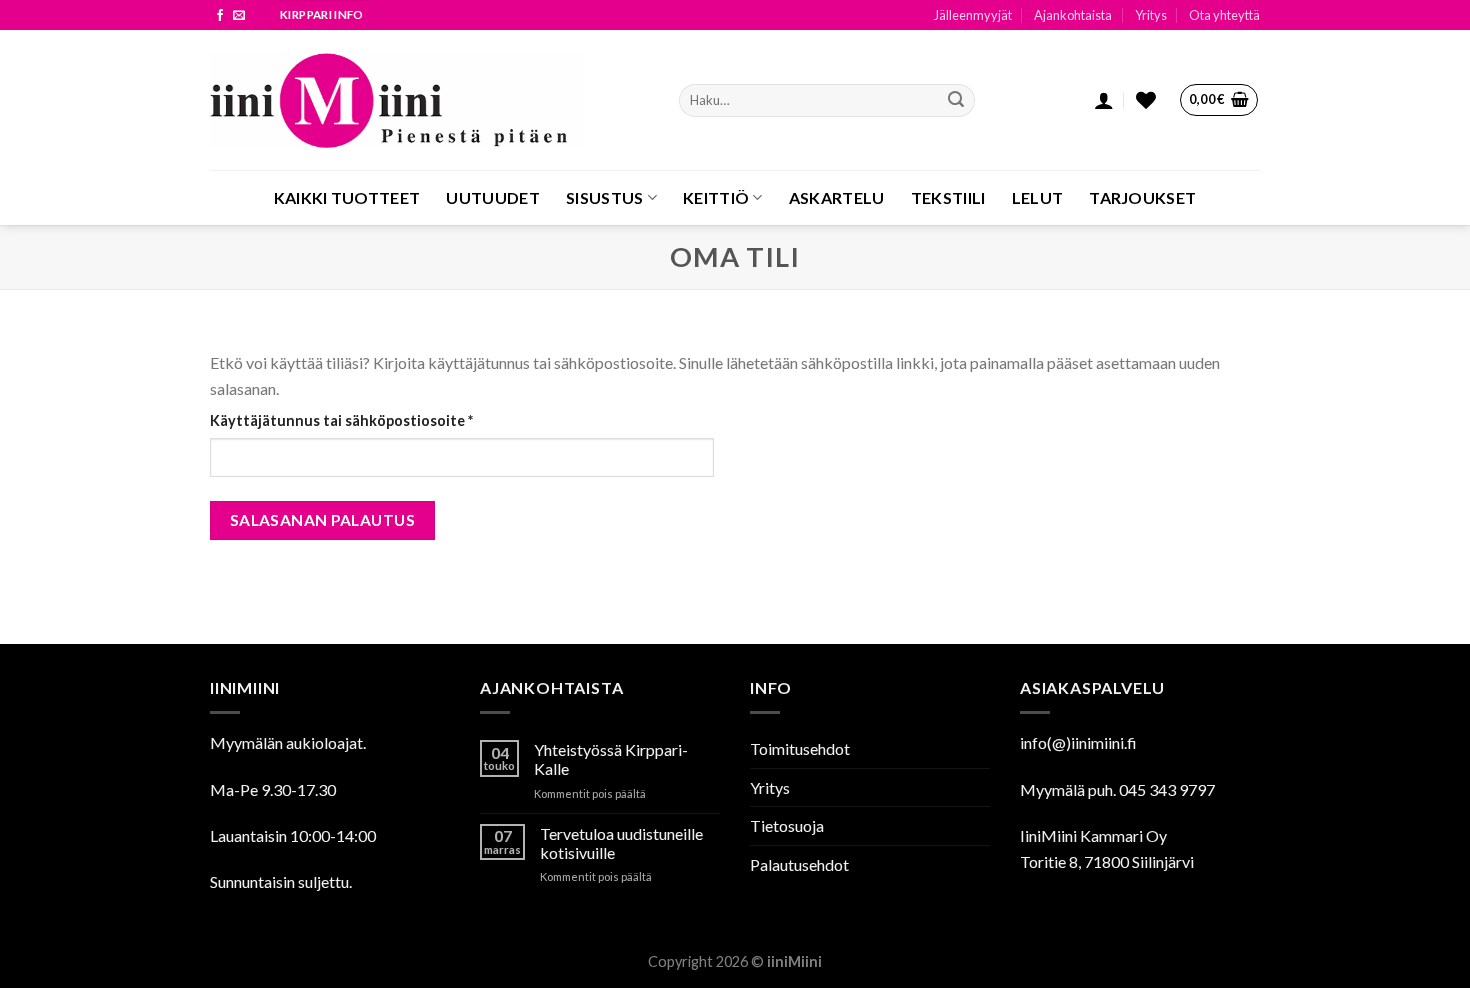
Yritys (1151, 15)
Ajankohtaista (1073, 15)
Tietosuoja (787, 825)
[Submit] (956, 101)
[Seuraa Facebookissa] (220, 16)
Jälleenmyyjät (973, 15)
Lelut (1038, 197)
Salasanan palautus (322, 520)
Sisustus (605, 197)
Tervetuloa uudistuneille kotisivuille (621, 843)
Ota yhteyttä (1224, 15)
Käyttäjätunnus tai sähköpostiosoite (376, 420)
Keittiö (716, 197)
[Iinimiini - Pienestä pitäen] (429, 100)
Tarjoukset (1142, 197)
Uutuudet (493, 197)
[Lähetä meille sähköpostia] (239, 16)
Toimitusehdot (800, 748)
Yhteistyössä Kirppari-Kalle (611, 759)
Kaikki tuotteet (347, 197)
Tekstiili (948, 197)
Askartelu (837, 197)
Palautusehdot (799, 864)
